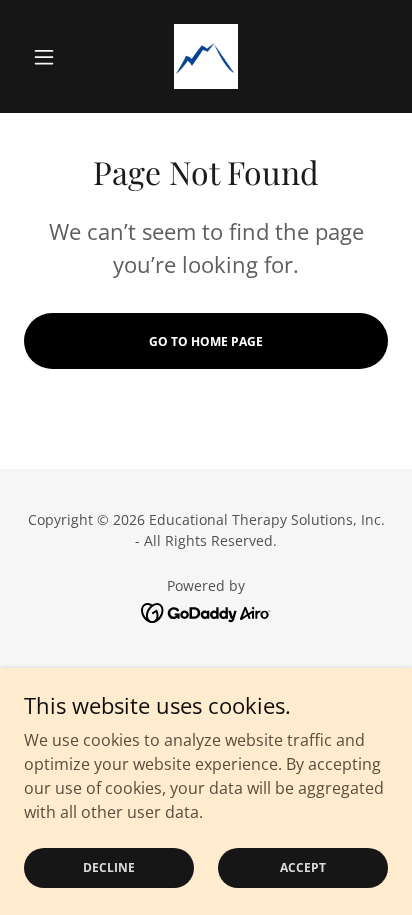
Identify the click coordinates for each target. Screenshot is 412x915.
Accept (303, 867)
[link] (206, 56)
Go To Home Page (206, 341)
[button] (51, 57)
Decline (109, 867)
